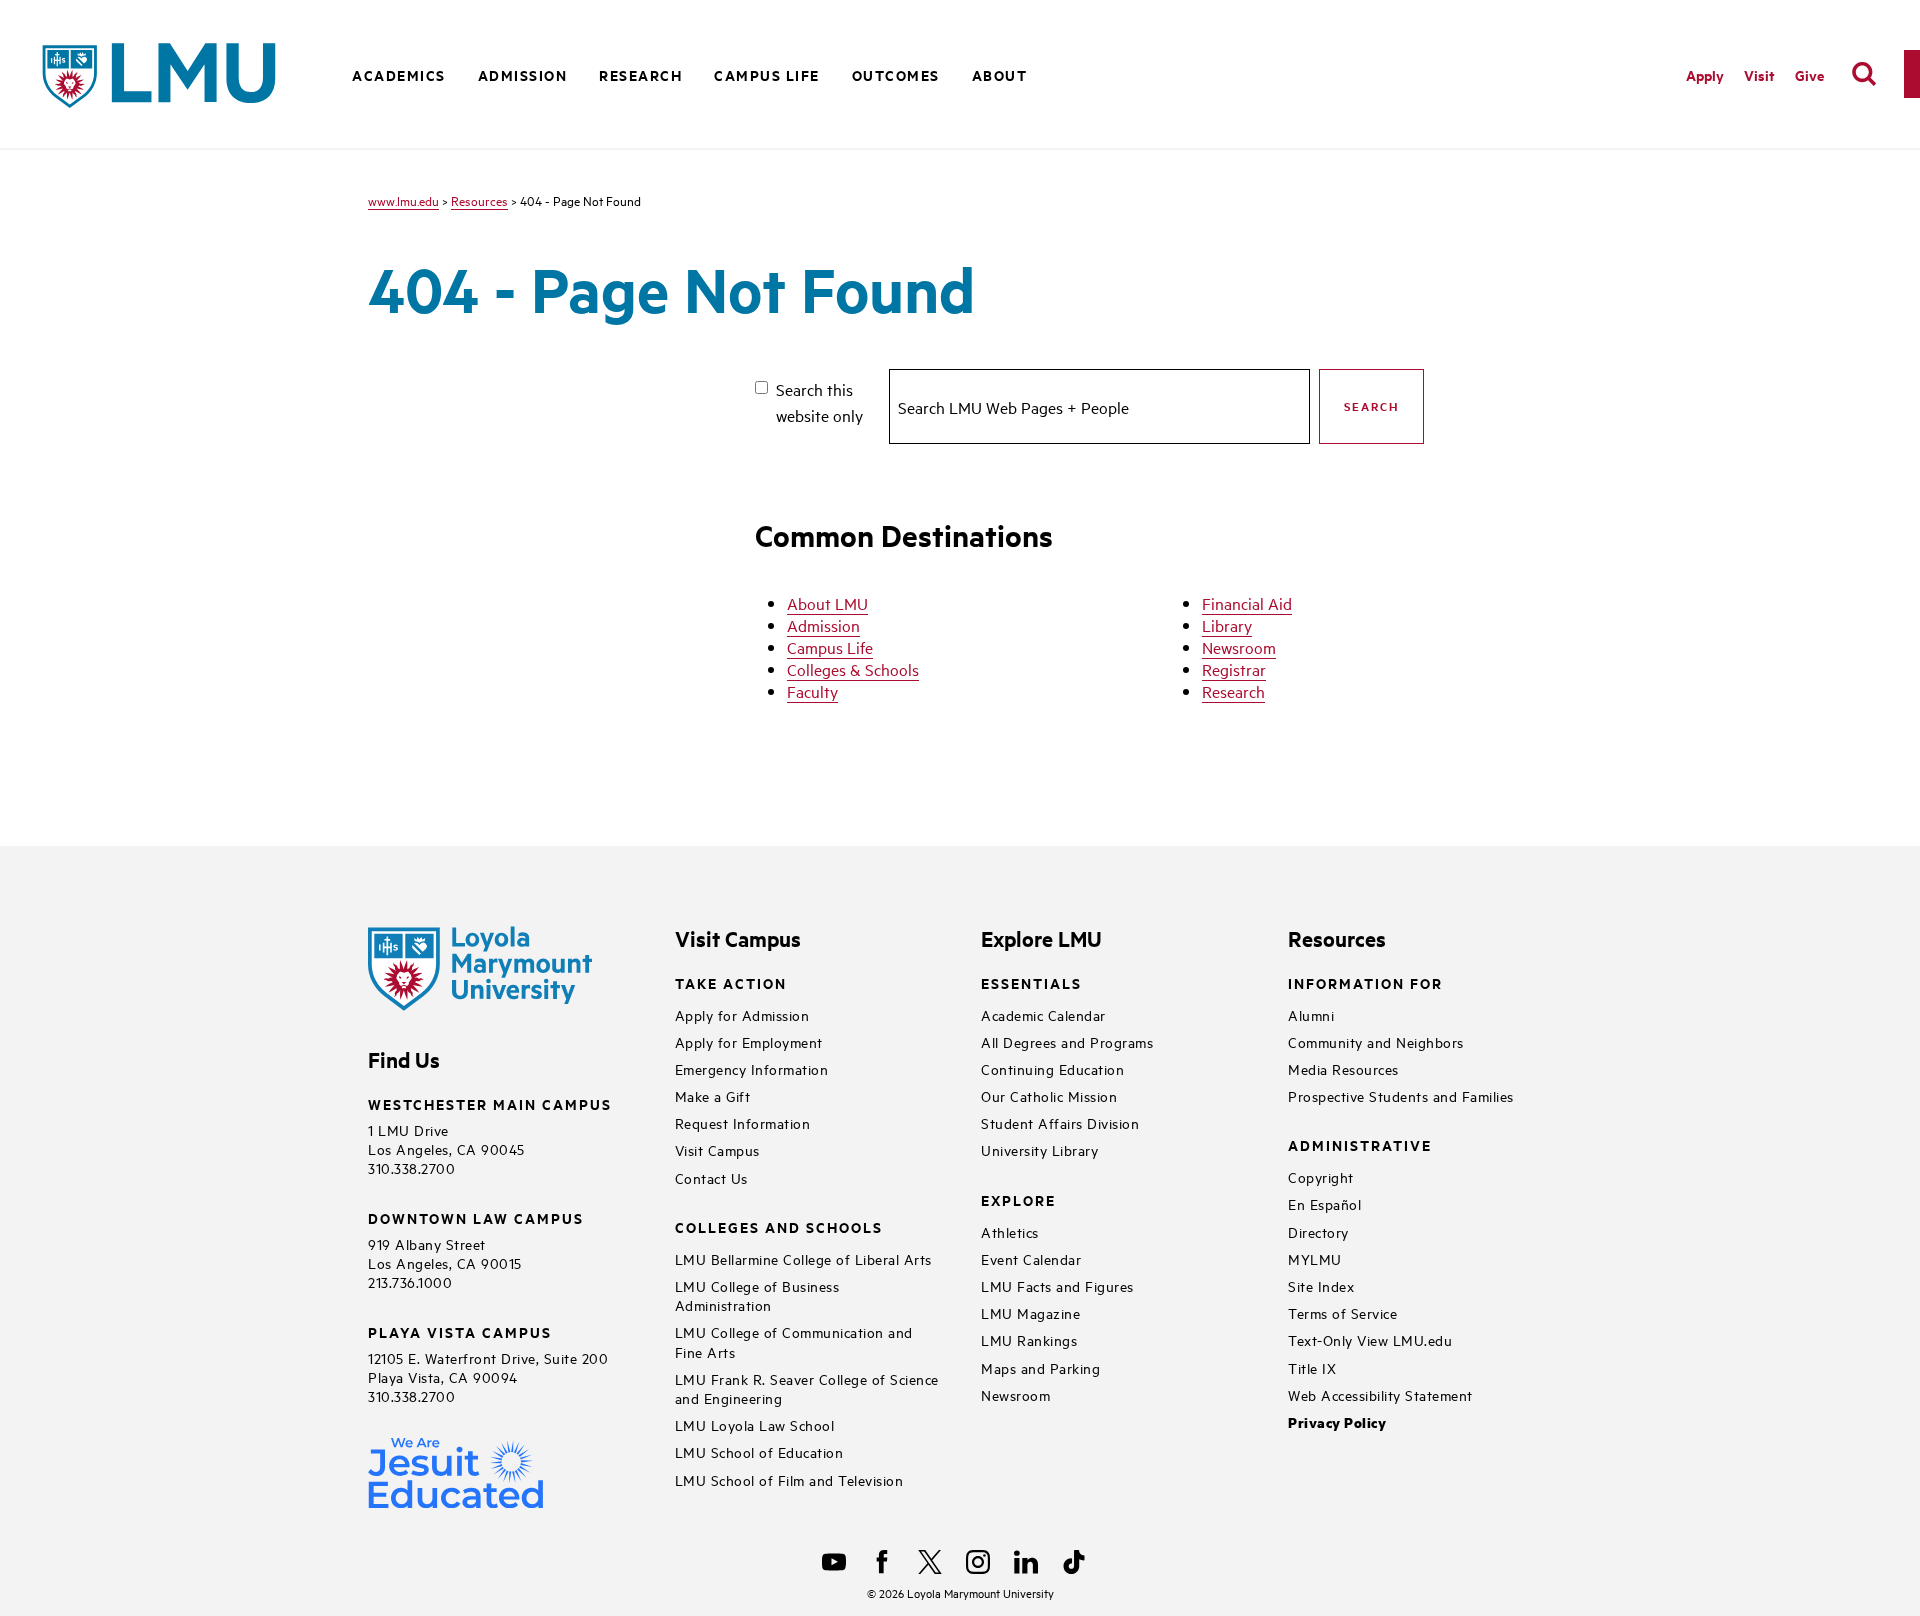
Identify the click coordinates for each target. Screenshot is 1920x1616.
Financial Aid (1247, 603)
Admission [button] (523, 74)
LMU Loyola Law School (755, 1424)
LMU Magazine (1030, 1312)
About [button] (1000, 74)
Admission (823, 625)
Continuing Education (1052, 1068)
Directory (1318, 1231)
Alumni (1311, 1014)
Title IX (1312, 1367)
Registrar (1234, 669)
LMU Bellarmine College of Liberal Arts (803, 1258)
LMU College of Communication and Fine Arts (794, 1341)
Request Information (743, 1122)
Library (1227, 625)
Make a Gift (713, 1095)
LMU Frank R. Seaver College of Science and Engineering (807, 1388)
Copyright (1321, 1176)
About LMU (827, 603)
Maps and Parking (1040, 1367)
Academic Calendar (1043, 1014)
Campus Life (830, 647)
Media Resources (1343, 1068)
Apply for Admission (742, 1014)
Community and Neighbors (1376, 1041)
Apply (1705, 74)
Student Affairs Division (1060, 1122)
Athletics (1010, 1231)
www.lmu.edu (403, 200)
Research (1233, 691)
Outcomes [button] (896, 74)
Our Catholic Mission (1049, 1095)
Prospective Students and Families (1401, 1095)
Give (1809, 74)
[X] (930, 1562)
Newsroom (1239, 647)
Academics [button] (399, 74)
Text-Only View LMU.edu (1370, 1339)
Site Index (1321, 1285)
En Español (1324, 1203)
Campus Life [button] (767, 74)
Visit (1759, 74)
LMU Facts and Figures (1057, 1285)
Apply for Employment (749, 1041)
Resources (479, 200)
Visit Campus (717, 1149)
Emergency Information (752, 1068)
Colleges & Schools (853, 669)
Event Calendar (1031, 1258)
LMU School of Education (759, 1451)
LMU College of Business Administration (757, 1295)
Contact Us (711, 1177)
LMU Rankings (1029, 1339)
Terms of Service (1342, 1312)
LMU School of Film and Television (789, 1479)
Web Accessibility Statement (1380, 1394)
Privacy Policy (1337, 1422)
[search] (1864, 74)
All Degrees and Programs (1067, 1041)
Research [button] (640, 74)
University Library (1039, 1149)
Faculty (812, 691)
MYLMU (1315, 1258)
